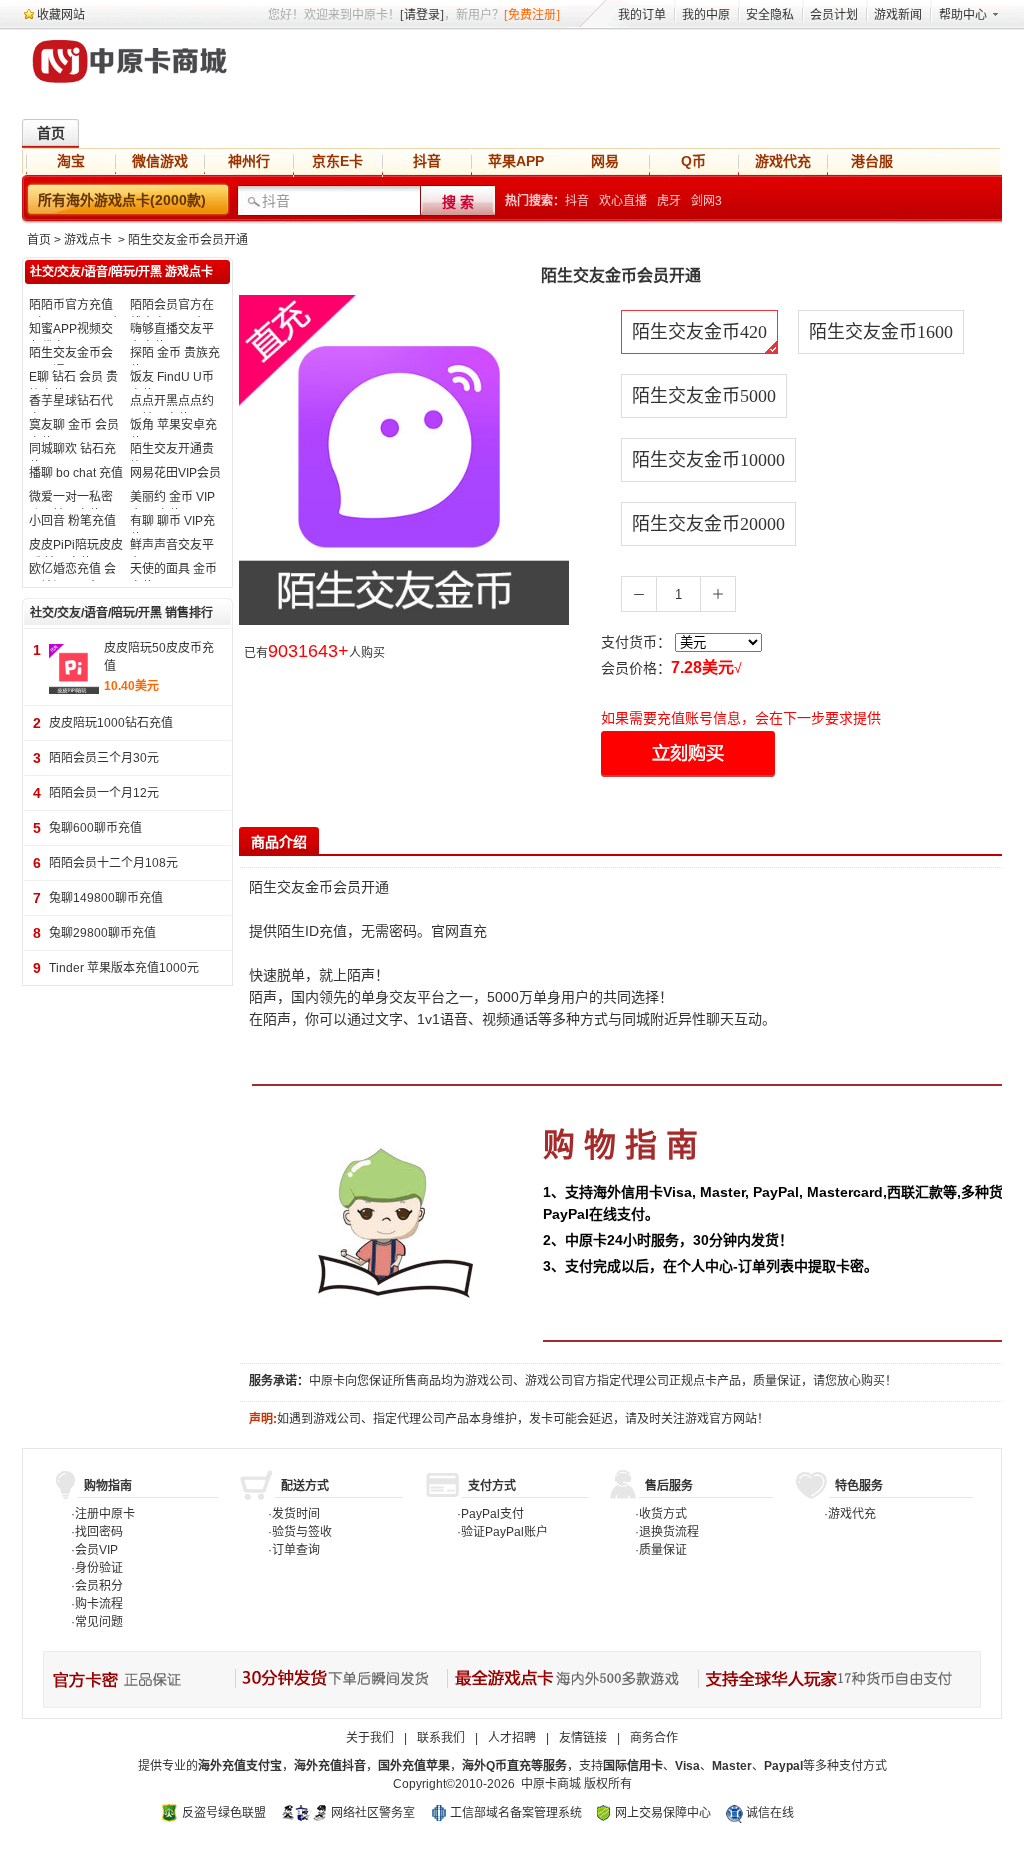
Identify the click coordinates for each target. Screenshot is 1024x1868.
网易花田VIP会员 (175, 473)
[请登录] (422, 15)
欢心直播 (623, 201)
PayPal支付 (492, 1514)
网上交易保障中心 (663, 1813)
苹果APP (516, 161)
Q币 (693, 161)
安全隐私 (770, 15)
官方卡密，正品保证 (139, 1679)
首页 (51, 133)
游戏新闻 (898, 15)
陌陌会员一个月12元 (104, 793)
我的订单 (642, 15)
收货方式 (663, 1514)
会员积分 (99, 1586)
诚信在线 (770, 1813)
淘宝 (71, 161)
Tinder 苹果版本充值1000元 (124, 968)
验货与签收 (302, 1532)
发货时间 (296, 1514)
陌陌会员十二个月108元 (113, 863)
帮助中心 (963, 15)
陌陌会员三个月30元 (104, 758)
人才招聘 (512, 1738)
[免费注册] (532, 15)
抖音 (427, 161)
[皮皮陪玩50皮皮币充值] (74, 668)
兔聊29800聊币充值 (102, 933)
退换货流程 (669, 1532)
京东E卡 (337, 161)
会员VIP (96, 1550)
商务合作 (654, 1738)
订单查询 (296, 1550)
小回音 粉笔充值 (72, 521)
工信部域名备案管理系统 (516, 1813)
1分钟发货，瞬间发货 (340, 1679)
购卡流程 (99, 1604)
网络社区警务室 (373, 1813)
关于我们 (370, 1738)
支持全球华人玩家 (836, 1679)
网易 (605, 161)
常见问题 (99, 1622)
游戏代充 (783, 161)
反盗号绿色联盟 (224, 1813)
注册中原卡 (105, 1514)
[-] (639, 594)
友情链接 (583, 1738)
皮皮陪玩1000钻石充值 (111, 723)
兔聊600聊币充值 (95, 828)
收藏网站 (61, 15)
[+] (718, 594)
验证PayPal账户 (504, 1532)
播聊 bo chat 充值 (76, 473)
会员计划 (834, 15)
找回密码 (99, 1532)
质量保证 (663, 1550)
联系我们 (441, 1738)
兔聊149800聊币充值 (106, 898)
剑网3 (706, 201)
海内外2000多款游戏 (571, 1679)
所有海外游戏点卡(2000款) (122, 200)
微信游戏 (160, 161)
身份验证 (99, 1568)
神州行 (249, 161)
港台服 (872, 161)
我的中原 (706, 15)
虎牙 (669, 201)
